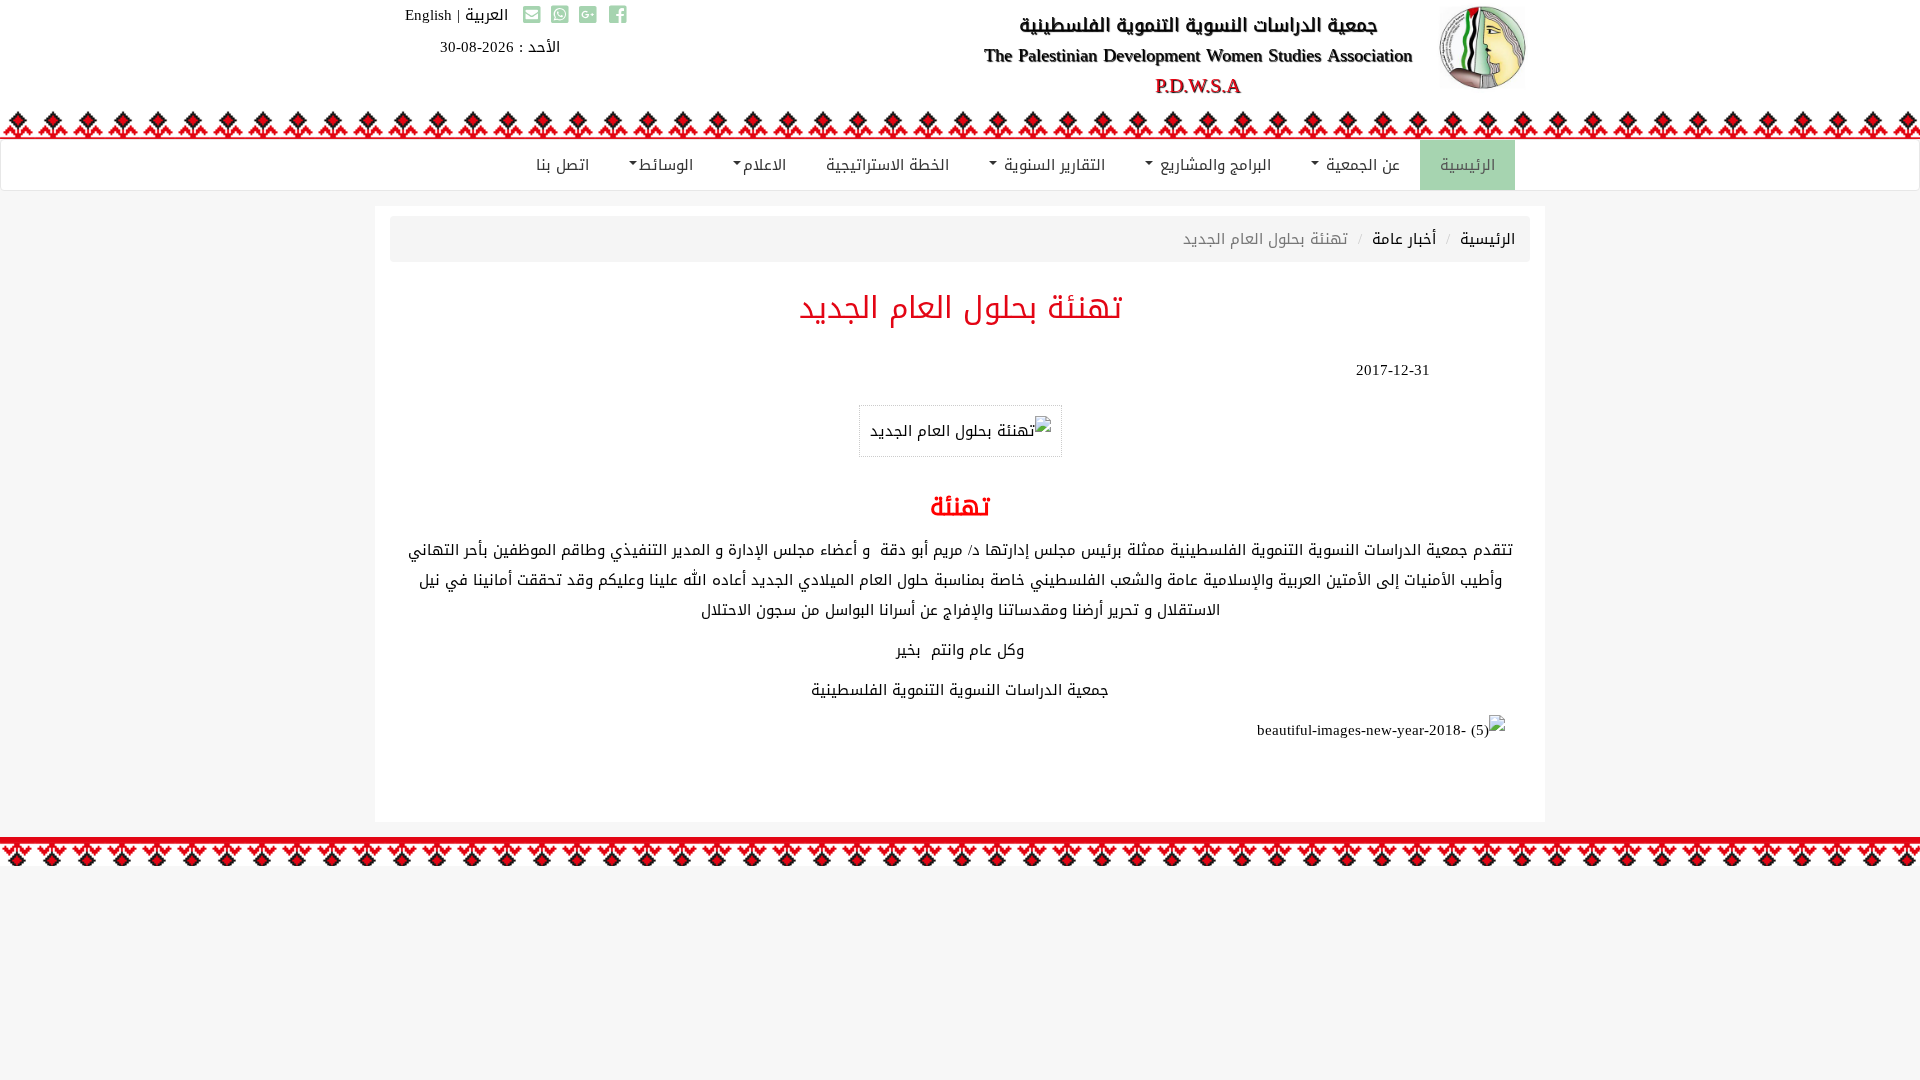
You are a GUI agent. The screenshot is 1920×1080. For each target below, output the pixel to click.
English (428, 15)
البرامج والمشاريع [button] (1213, 165)
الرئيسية (1467, 165)
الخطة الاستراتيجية (887, 165)
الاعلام (764, 165)
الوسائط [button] (666, 165)
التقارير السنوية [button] (1052, 165)
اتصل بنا (562, 165)
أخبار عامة (1404, 239)
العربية (486, 15)
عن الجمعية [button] (1360, 165)
